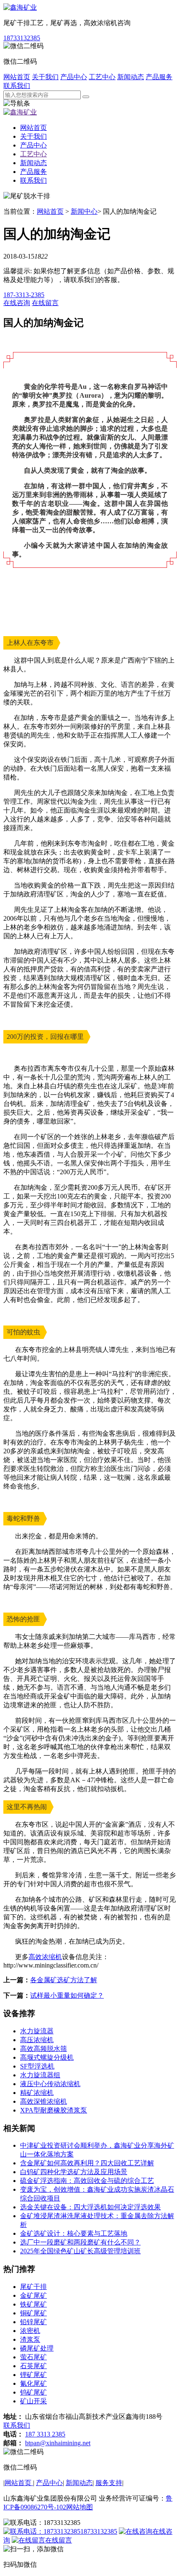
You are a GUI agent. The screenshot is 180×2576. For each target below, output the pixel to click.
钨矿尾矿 (33, 2392)
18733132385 (22, 38)
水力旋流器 (37, 2031)
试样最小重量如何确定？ (67, 1995)
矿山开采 (33, 2401)
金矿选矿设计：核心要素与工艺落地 (74, 2233)
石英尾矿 (33, 2366)
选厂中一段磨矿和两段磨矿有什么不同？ (80, 2242)
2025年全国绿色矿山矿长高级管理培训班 (80, 2251)
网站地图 (80, 2507)
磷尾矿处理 (37, 2348)
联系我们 (17, 86)
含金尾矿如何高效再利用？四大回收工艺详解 (87, 2163)
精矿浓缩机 (37, 2093)
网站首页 (17, 77)
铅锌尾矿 (33, 2322)
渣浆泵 (30, 2339)
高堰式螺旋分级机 (47, 2057)
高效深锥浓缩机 (44, 2101)
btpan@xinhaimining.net (58, 2443)
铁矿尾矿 (33, 2304)
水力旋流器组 (40, 2075)
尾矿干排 (33, 2287)
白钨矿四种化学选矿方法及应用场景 (74, 2172)
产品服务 (159, 77)
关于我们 (45, 77)
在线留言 (59, 2540)
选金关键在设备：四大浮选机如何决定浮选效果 (90, 2207)
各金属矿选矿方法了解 (64, 1980)
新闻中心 (84, 211)
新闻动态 (131, 77)
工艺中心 (102, 77)
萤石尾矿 (33, 2357)
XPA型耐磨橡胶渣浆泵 (54, 2110)
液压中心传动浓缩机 (50, 2084)
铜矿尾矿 (33, 2313)
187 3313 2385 (45, 2434)
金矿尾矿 (33, 2295)
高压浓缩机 (37, 2040)
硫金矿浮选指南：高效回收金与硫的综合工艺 (87, 2181)
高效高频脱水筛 (44, 2049)
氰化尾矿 (33, 2383)
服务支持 (109, 2483)
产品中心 (74, 77)
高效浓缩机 (45, 1957)
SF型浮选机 (37, 2066)
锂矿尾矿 (33, 2375)
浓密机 (30, 2331)
